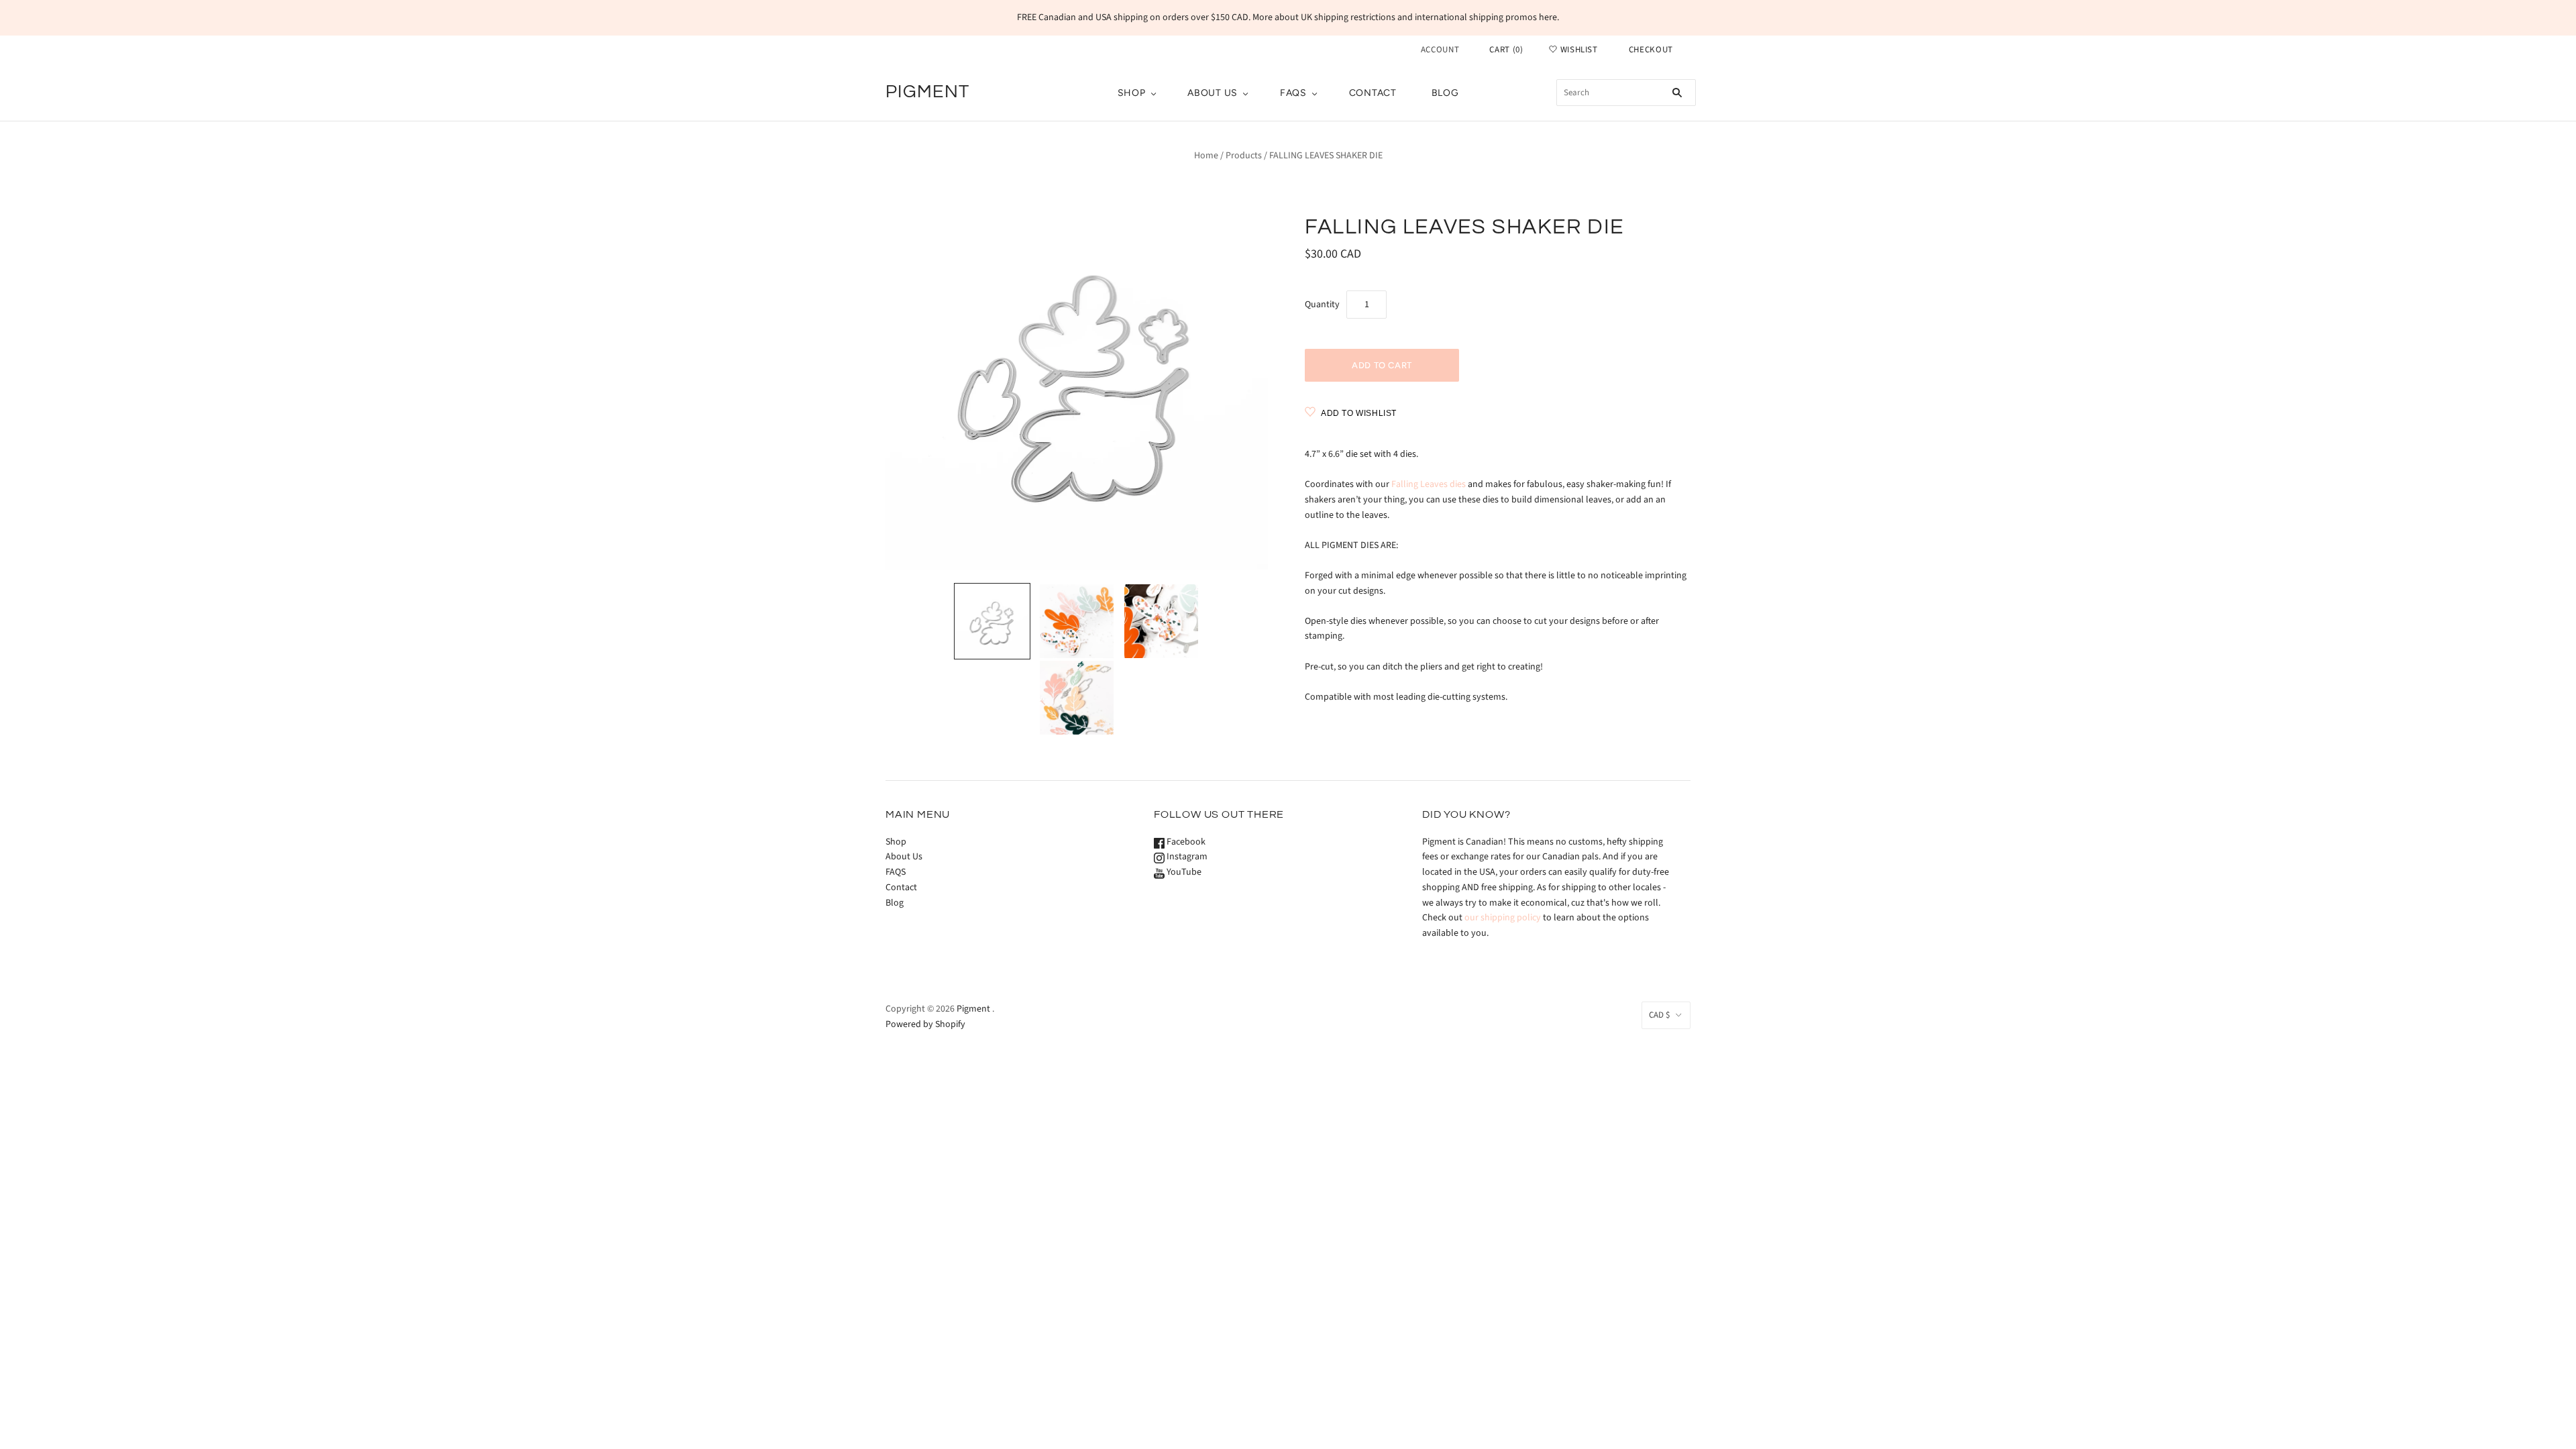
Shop (1132, 93)
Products (1244, 156)
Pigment (973, 1009)
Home (1206, 156)
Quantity (1322, 305)
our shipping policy (1503, 918)
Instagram (1186, 857)
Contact (1373, 93)
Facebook (1185, 842)
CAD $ (1659, 1015)
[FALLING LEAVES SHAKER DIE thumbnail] (992, 621)
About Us (1213, 93)
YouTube (1183, 872)
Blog (1445, 93)
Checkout (1651, 50)
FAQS (1293, 93)
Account (1440, 50)
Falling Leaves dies (1429, 484)
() (1506, 50)
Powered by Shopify (925, 1024)
